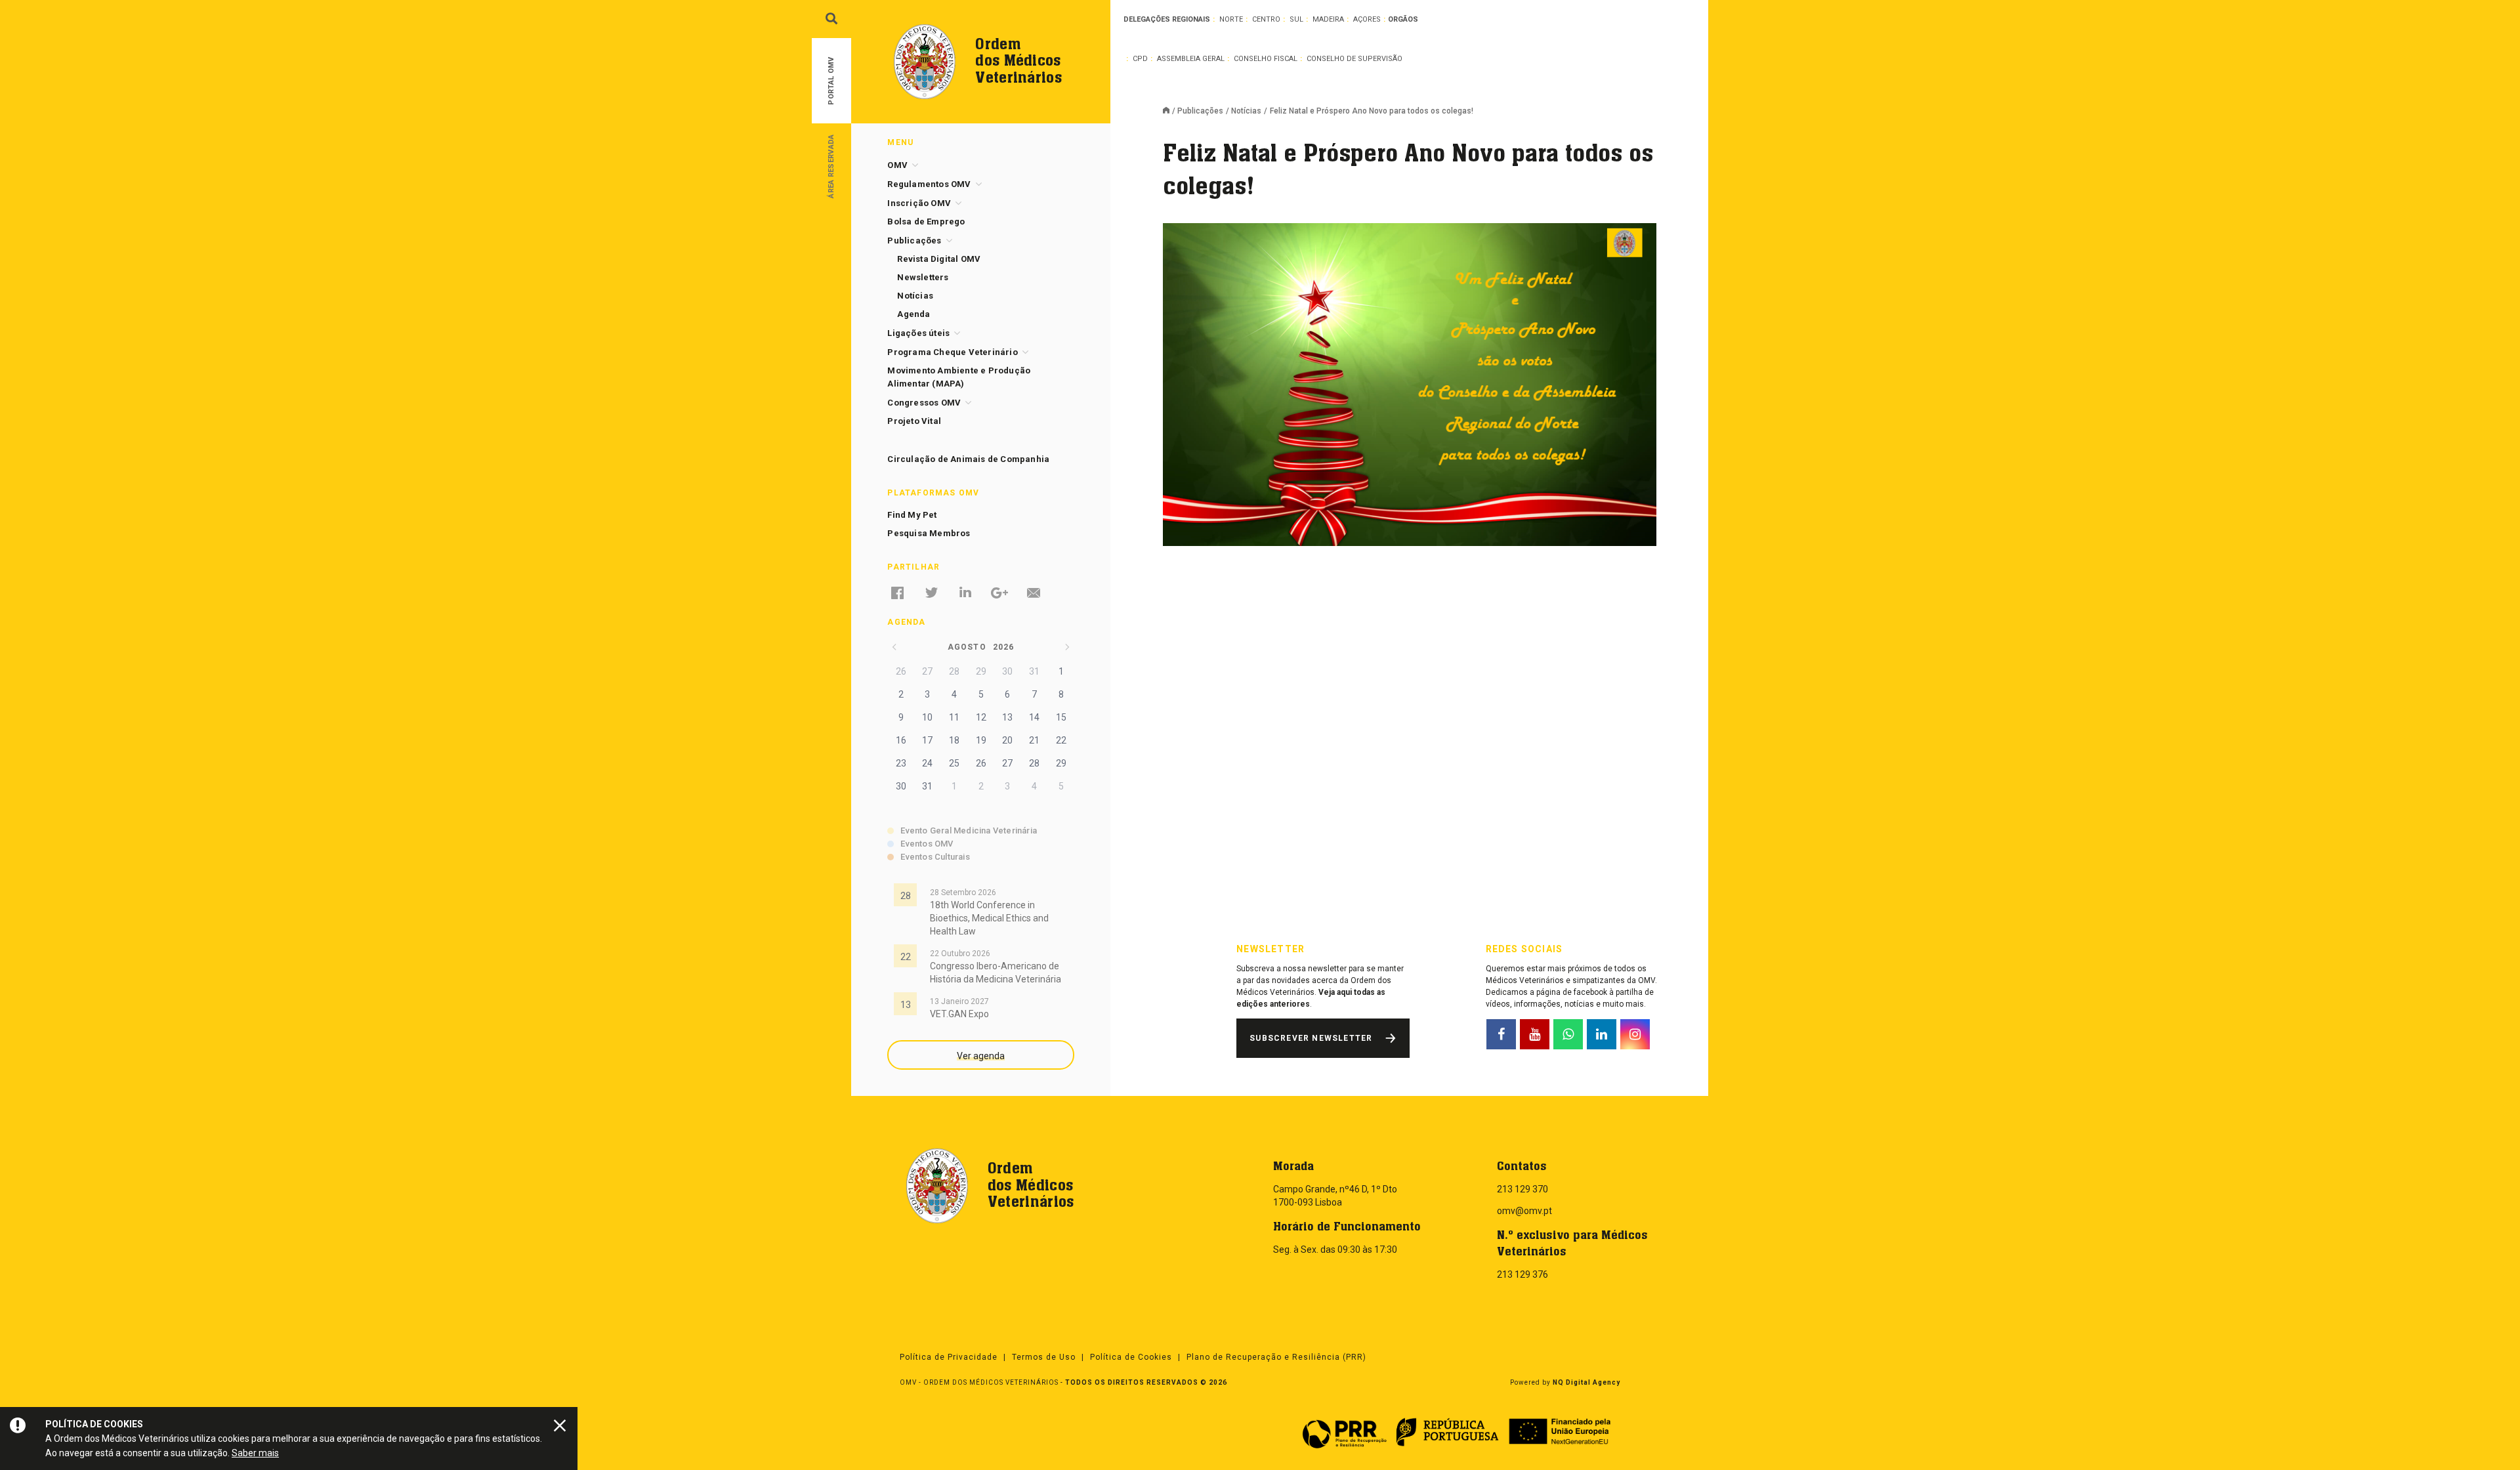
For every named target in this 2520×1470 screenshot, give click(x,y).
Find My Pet (912, 515)
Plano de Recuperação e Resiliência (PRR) (1276, 1357)
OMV (897, 165)
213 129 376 (1522, 1274)
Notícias (1246, 111)
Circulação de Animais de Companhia (968, 459)
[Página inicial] (1170, 112)
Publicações (1200, 111)
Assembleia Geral (1191, 59)
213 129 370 (1522, 1189)
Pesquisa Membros (929, 533)
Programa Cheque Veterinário (952, 352)
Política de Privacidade (949, 1357)
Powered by (1565, 1382)
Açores (1367, 19)
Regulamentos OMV (929, 184)
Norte (1231, 19)
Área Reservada (831, 166)
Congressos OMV (924, 403)
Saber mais (255, 1453)
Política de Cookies (1131, 1357)
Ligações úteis (918, 333)
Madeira (1328, 19)
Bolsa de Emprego (926, 221)
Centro (1266, 19)
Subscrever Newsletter (1311, 1038)
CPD (1140, 59)
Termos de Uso (1044, 1357)
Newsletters (923, 277)
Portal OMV (831, 81)
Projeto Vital (914, 421)
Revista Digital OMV (939, 259)
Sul (1296, 19)
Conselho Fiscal (1266, 59)
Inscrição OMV (919, 203)
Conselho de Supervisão (1354, 59)
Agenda (913, 314)
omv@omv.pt (1524, 1211)
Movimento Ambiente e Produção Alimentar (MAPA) (959, 377)
